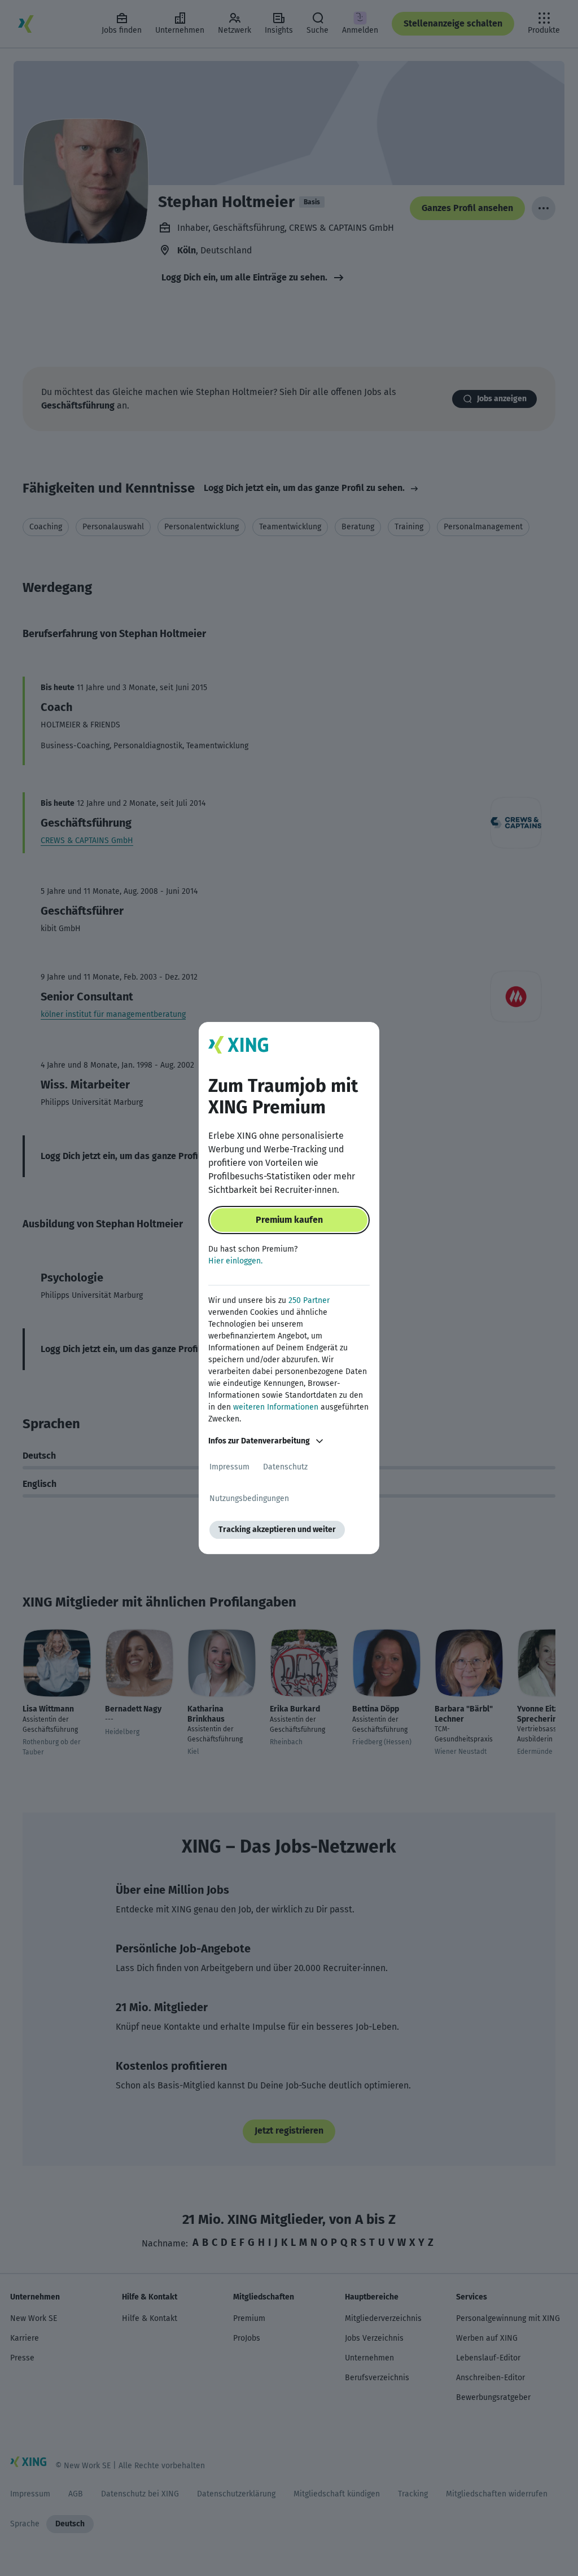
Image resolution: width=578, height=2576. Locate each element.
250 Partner (309, 1300)
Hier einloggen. (235, 1261)
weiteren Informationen (276, 1407)
